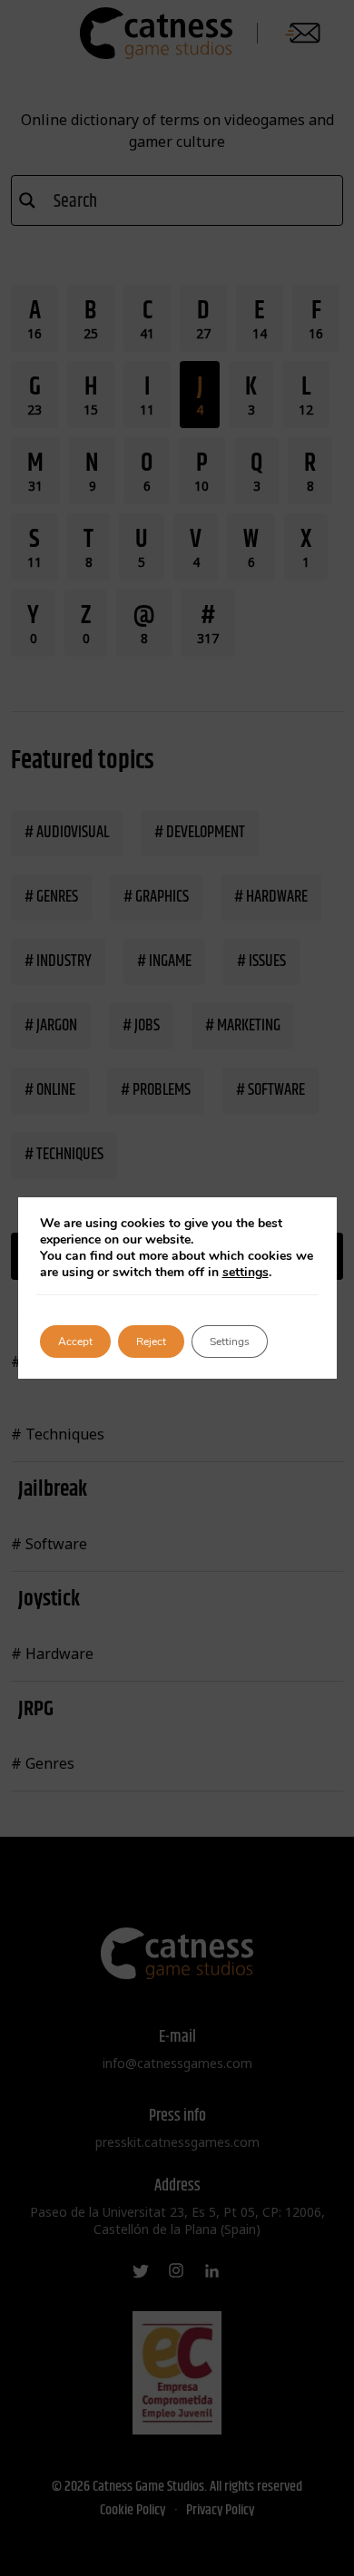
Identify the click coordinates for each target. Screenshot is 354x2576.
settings (246, 1273)
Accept (75, 1342)
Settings (230, 1342)
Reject (151, 1342)
